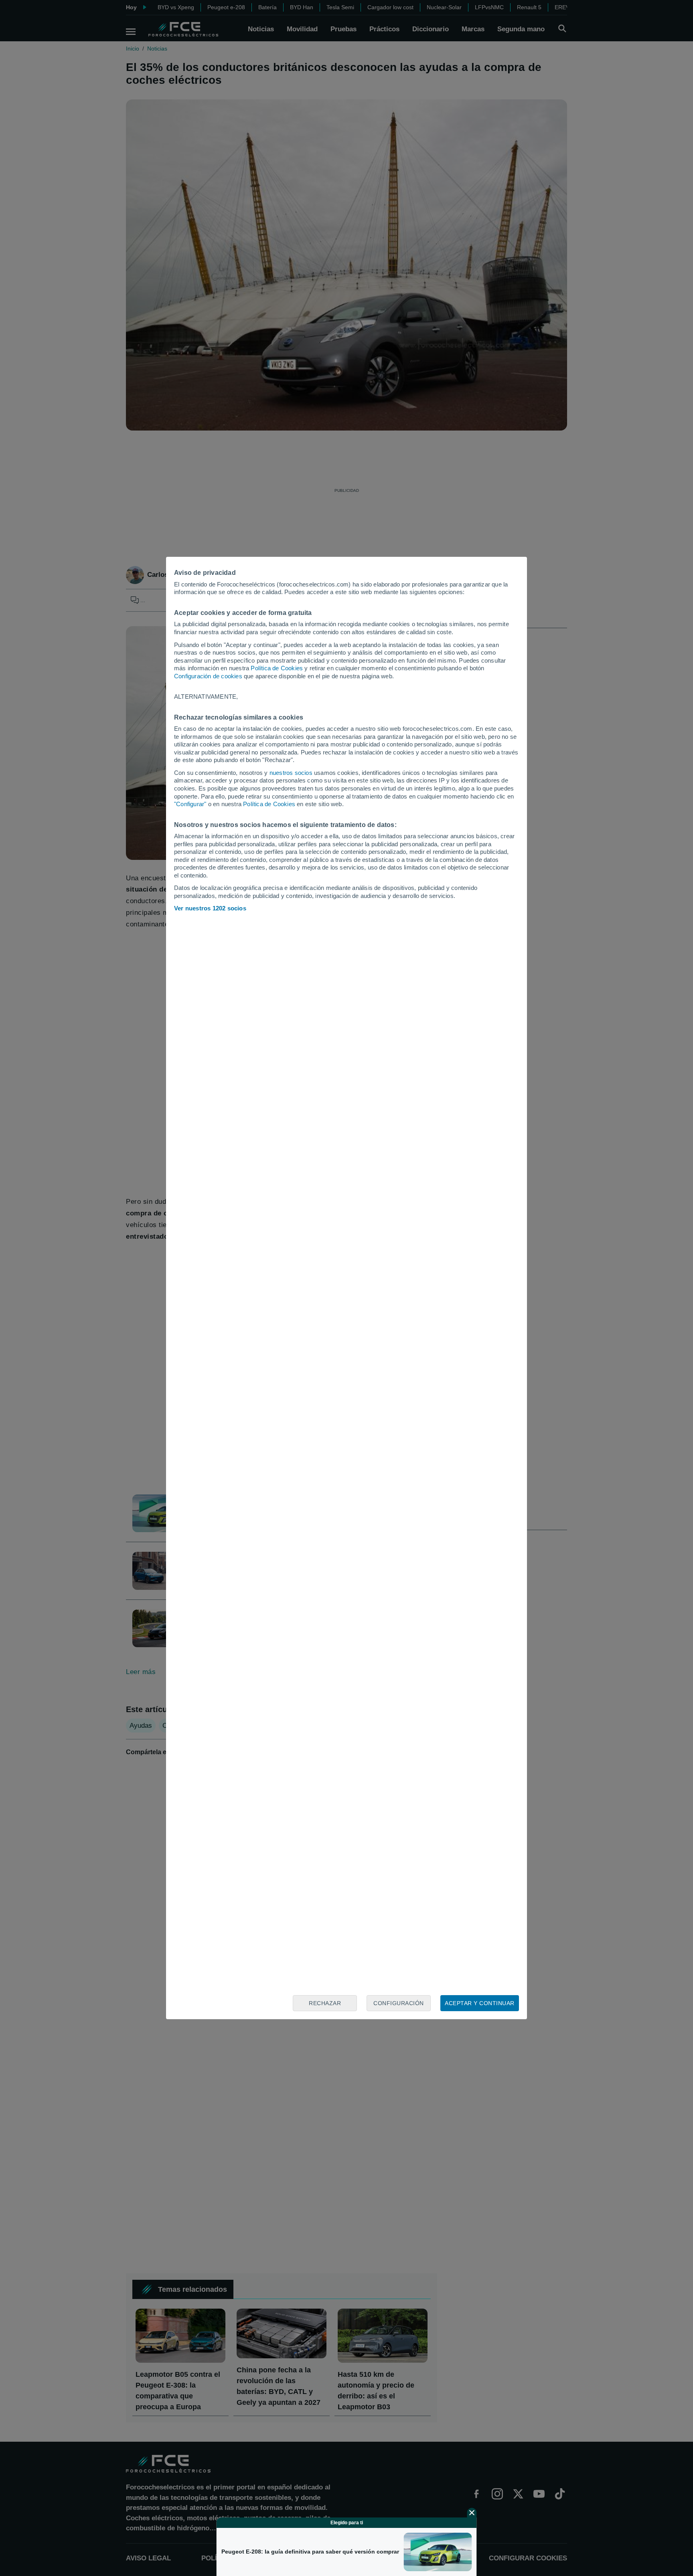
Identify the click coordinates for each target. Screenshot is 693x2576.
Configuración (399, 2003)
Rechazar (325, 2003)
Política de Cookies (277, 668)
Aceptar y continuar (480, 2003)
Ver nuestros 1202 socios (210, 908)
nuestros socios (291, 773)
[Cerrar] (472, 2513)
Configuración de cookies (208, 676)
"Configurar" (190, 804)
